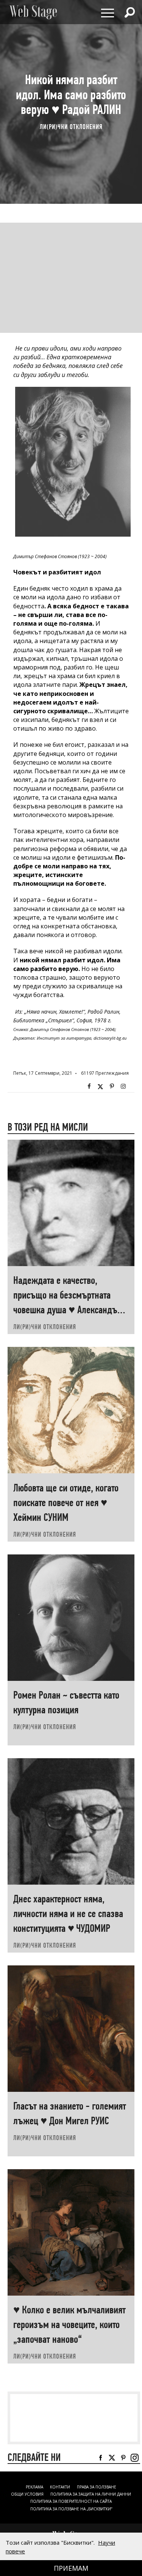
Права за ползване (97, 2487)
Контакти (60, 2487)
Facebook (89, 1086)
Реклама (34, 2487)
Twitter (100, 1086)
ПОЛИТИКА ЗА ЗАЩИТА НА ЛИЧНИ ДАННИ (91, 2494)
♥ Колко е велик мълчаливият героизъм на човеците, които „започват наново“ (69, 2324)
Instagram (123, 1086)
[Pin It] (112, 1086)
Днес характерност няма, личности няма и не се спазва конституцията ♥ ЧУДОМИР (68, 1914)
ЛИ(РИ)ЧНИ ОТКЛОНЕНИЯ (71, 126)
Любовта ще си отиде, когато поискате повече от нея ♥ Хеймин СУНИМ (66, 1503)
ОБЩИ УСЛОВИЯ (27, 2494)
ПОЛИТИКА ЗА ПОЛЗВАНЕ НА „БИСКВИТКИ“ (71, 2509)
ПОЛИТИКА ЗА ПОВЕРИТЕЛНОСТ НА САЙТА (71, 2501)
